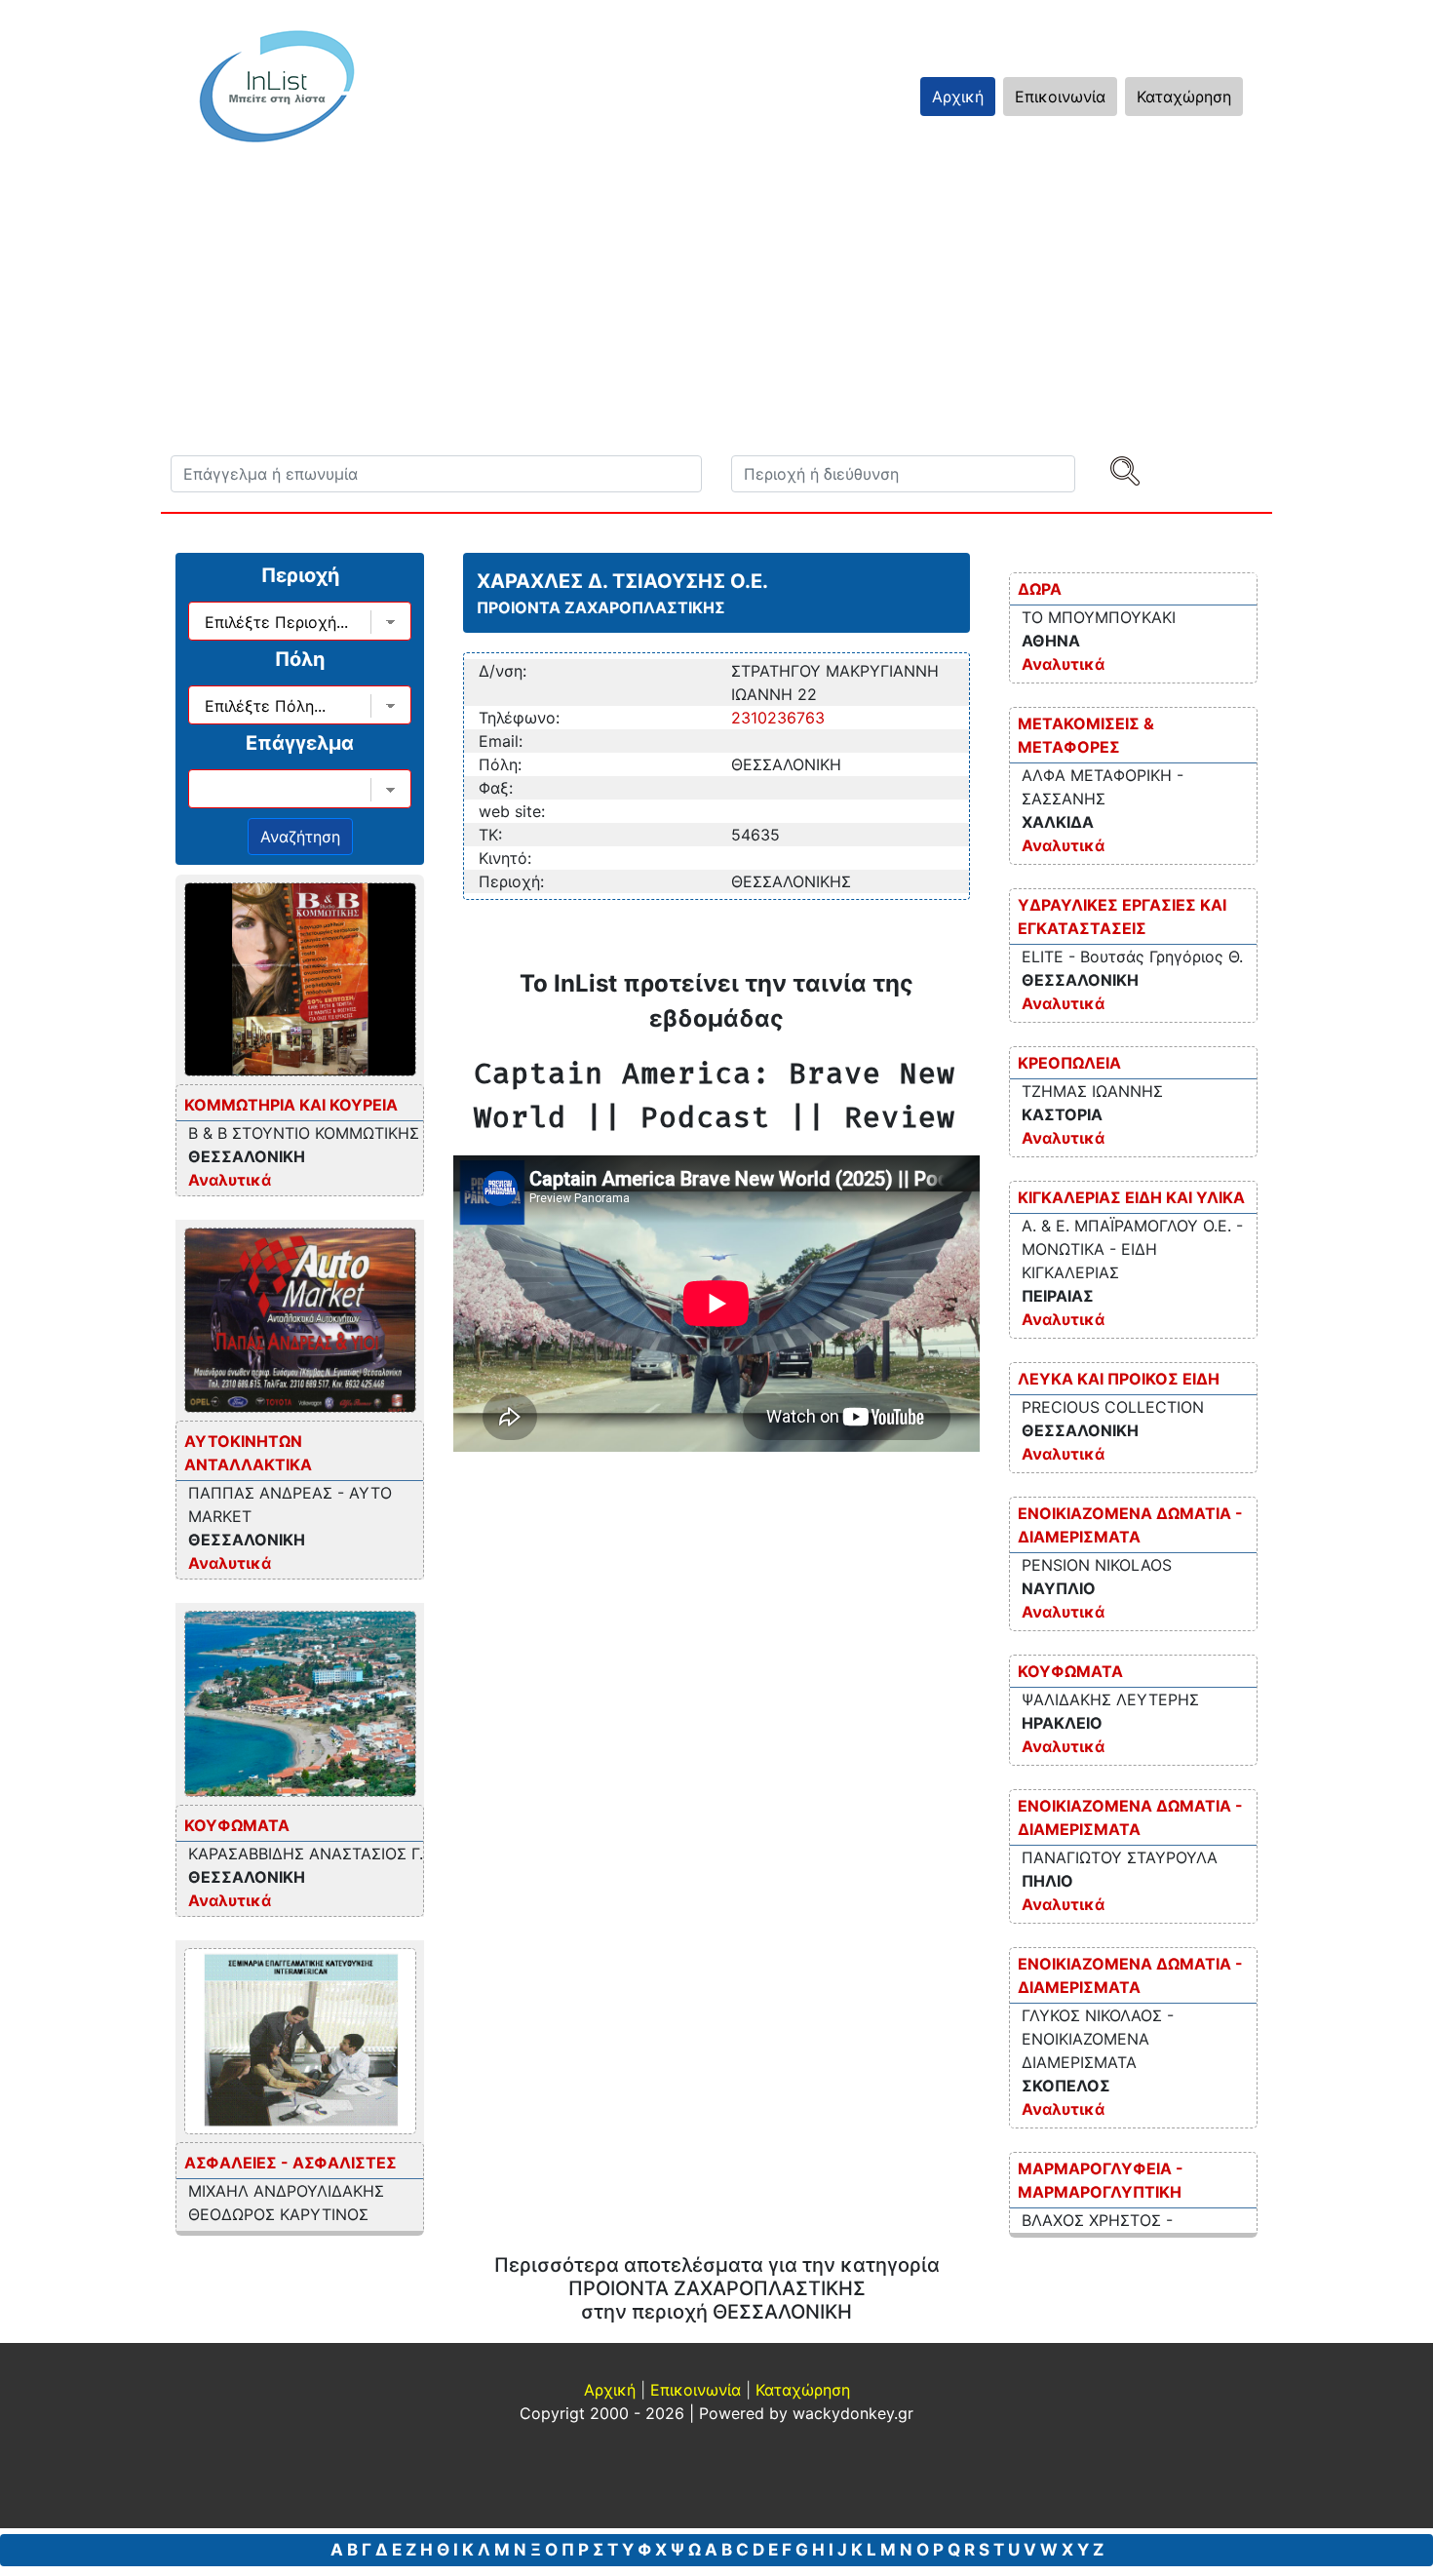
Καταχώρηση (1184, 97)
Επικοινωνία (1060, 97)
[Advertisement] (755, 309)
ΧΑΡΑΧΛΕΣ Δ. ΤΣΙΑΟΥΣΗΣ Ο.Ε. (622, 581)
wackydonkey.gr (853, 2413)
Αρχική (958, 97)
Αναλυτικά (230, 1180)
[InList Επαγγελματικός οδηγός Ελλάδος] (277, 86)
